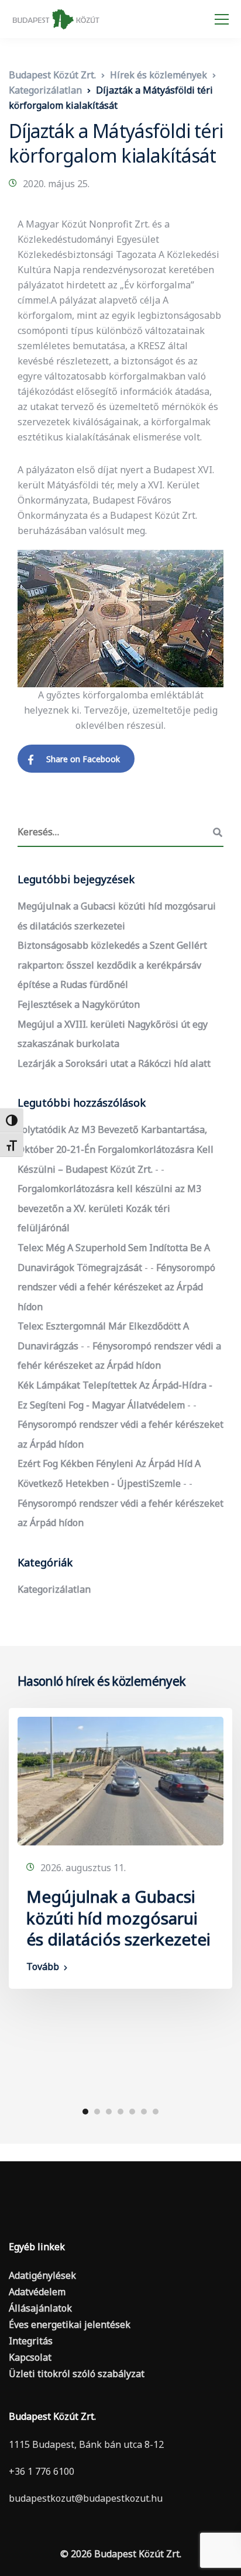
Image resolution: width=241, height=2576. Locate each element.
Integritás (31, 2341)
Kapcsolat (30, 2357)
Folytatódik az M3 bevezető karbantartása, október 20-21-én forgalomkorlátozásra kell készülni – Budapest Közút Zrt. (116, 1149)
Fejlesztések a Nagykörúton (79, 1004)
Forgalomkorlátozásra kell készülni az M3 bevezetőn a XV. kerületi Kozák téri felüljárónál (109, 1208)
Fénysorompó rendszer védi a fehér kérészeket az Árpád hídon (116, 1287)
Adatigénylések (42, 2275)
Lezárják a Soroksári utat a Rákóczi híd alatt (114, 1063)
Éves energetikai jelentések (70, 2324)
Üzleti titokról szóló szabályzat (77, 2374)
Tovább (43, 1967)
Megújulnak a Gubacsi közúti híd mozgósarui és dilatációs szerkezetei (120, 1918)
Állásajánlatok (40, 2308)
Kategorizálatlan (54, 1589)
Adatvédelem (37, 2292)
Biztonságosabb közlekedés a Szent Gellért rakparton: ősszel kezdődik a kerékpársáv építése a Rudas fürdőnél (112, 965)
